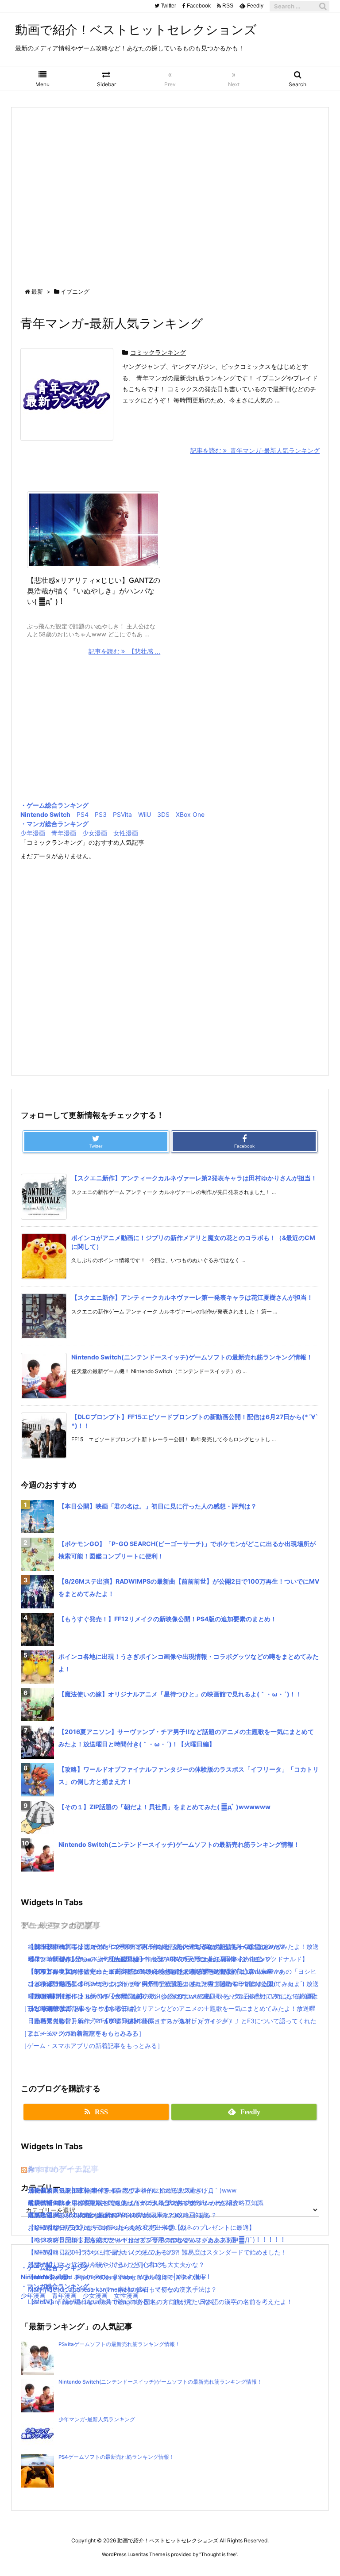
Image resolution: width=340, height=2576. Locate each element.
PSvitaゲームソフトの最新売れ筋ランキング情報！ (119, 2344)
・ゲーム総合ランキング (54, 805)
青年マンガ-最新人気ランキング (112, 323)
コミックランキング (158, 352)
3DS (163, 814)
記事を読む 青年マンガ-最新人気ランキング (255, 450)
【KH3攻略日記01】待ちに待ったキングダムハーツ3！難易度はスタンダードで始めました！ (157, 2252)
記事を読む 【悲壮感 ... (124, 651)
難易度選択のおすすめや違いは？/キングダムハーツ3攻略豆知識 (118, 2215)
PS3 (101, 814)
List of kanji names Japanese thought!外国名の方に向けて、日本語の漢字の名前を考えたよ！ (160, 2302)
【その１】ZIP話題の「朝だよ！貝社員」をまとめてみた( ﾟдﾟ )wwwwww (164, 1807)
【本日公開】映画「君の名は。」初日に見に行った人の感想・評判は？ (158, 1506)
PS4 (83, 814)
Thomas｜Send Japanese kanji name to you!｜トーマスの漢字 (117, 2277)
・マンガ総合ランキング (54, 824)
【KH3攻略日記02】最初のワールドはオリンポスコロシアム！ (115, 2240)
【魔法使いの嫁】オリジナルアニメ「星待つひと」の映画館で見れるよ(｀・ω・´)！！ (180, 1694)
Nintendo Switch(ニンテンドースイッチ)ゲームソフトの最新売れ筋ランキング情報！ (192, 1357)
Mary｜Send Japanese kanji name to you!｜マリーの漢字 (110, 2289)
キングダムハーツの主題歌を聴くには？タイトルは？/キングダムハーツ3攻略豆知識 (146, 2203)
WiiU (145, 814)
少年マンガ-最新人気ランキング (97, 2419)
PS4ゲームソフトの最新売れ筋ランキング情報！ (116, 2457)
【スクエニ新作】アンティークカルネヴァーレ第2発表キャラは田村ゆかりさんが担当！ (194, 1178)
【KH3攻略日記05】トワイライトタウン (85, 2190)
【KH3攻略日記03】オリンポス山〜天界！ (88, 2227)
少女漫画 (95, 833)
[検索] (323, 6)
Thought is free (218, 2554)
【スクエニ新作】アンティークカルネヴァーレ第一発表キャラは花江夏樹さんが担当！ (192, 1297)
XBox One (190, 814)
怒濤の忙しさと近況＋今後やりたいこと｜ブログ (96, 2264)
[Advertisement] (170, 189)
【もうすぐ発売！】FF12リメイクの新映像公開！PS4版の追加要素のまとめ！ (168, 1619)
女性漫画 (126, 833)
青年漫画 (64, 833)
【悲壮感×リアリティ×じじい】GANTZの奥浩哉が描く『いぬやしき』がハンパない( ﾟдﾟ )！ (94, 591)
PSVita (122, 814)
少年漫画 (33, 833)
